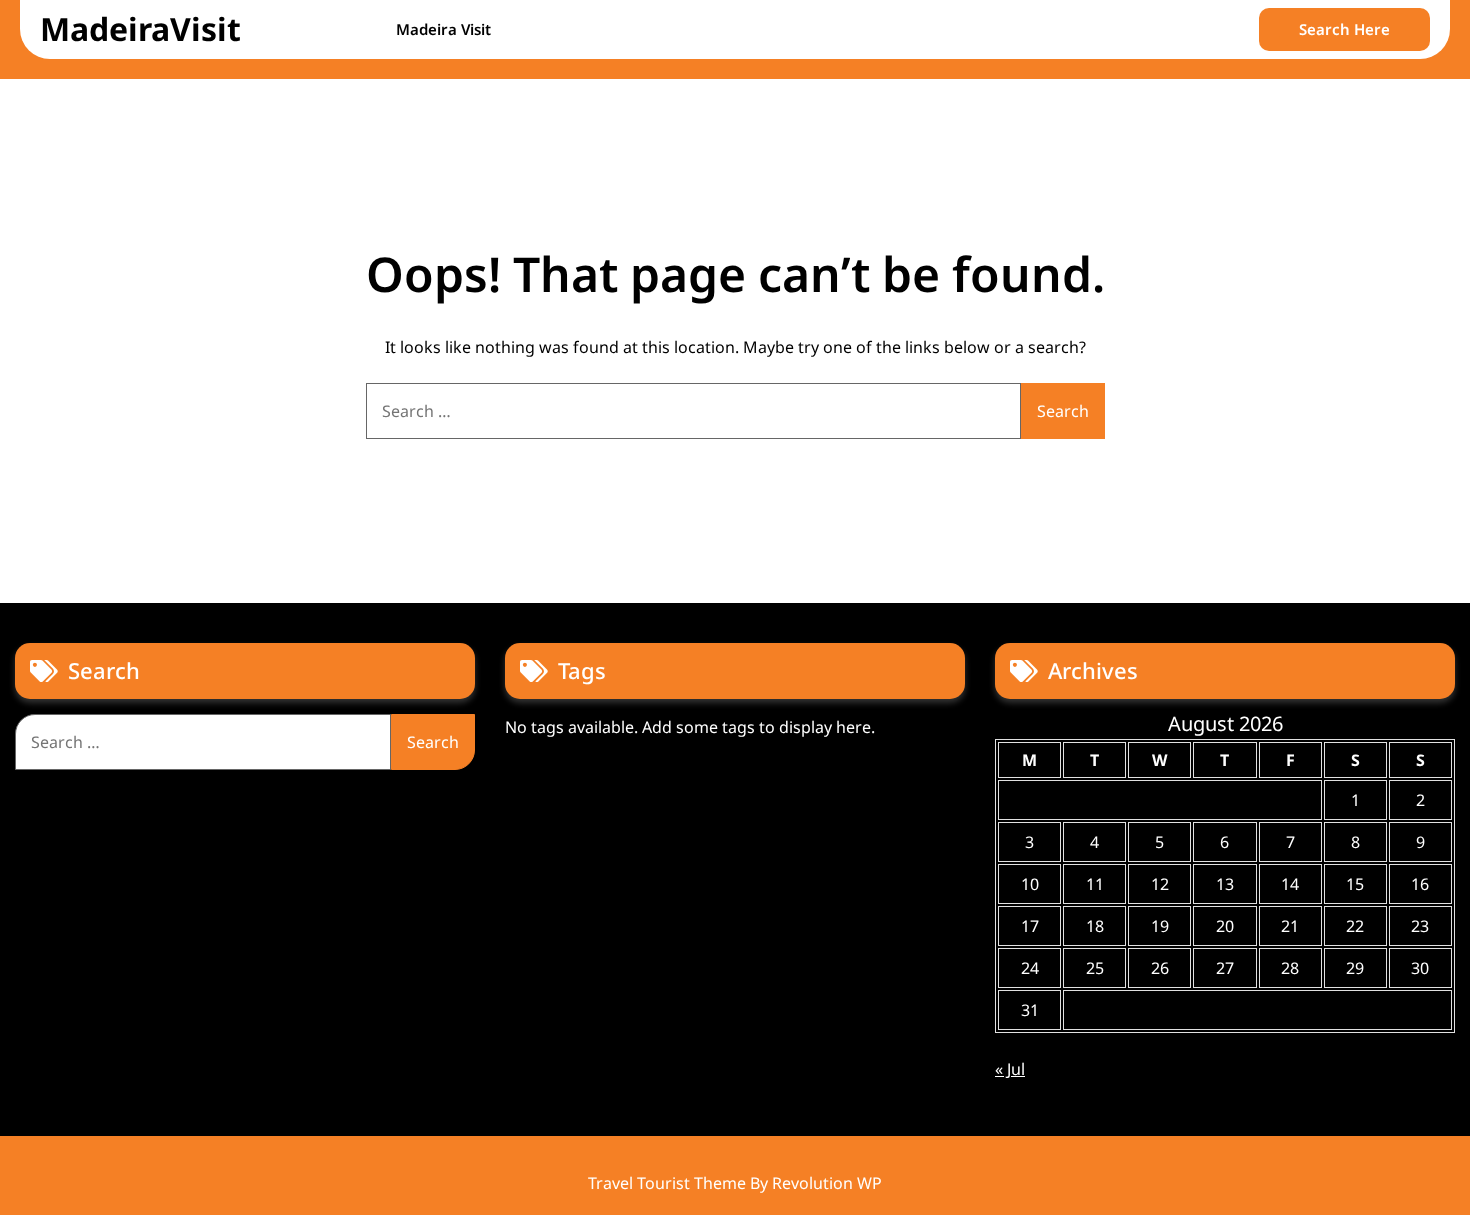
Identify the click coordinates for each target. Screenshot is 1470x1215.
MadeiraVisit (140, 28)
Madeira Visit (443, 29)
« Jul (1010, 1069)
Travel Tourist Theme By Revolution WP (735, 1183)
